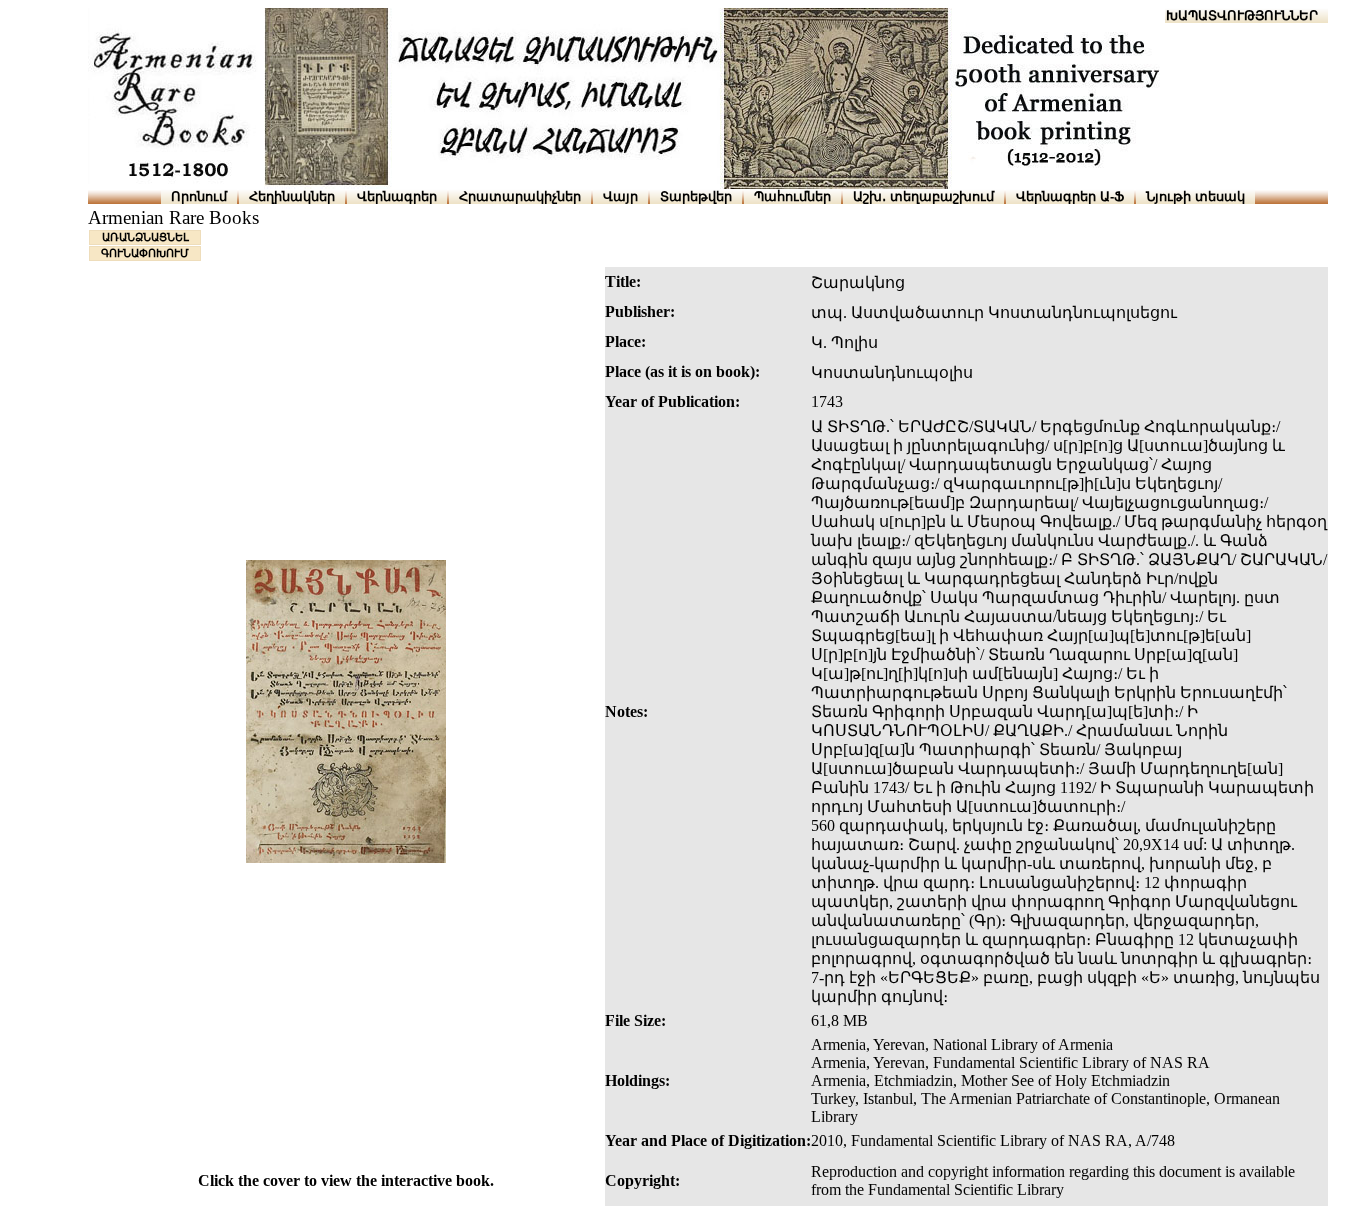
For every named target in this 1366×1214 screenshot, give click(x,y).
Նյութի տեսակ (1195, 196)
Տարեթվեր (696, 196)
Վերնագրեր (397, 196)
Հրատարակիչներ (520, 196)
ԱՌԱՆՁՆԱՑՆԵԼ (145, 237)
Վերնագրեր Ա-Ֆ (1070, 196)
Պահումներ (792, 196)
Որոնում (199, 196)
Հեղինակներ (292, 196)
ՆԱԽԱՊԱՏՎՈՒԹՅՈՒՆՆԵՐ (1232, 15)
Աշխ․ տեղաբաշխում (923, 196)
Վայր (620, 196)
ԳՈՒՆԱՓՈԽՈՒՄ (145, 253)
